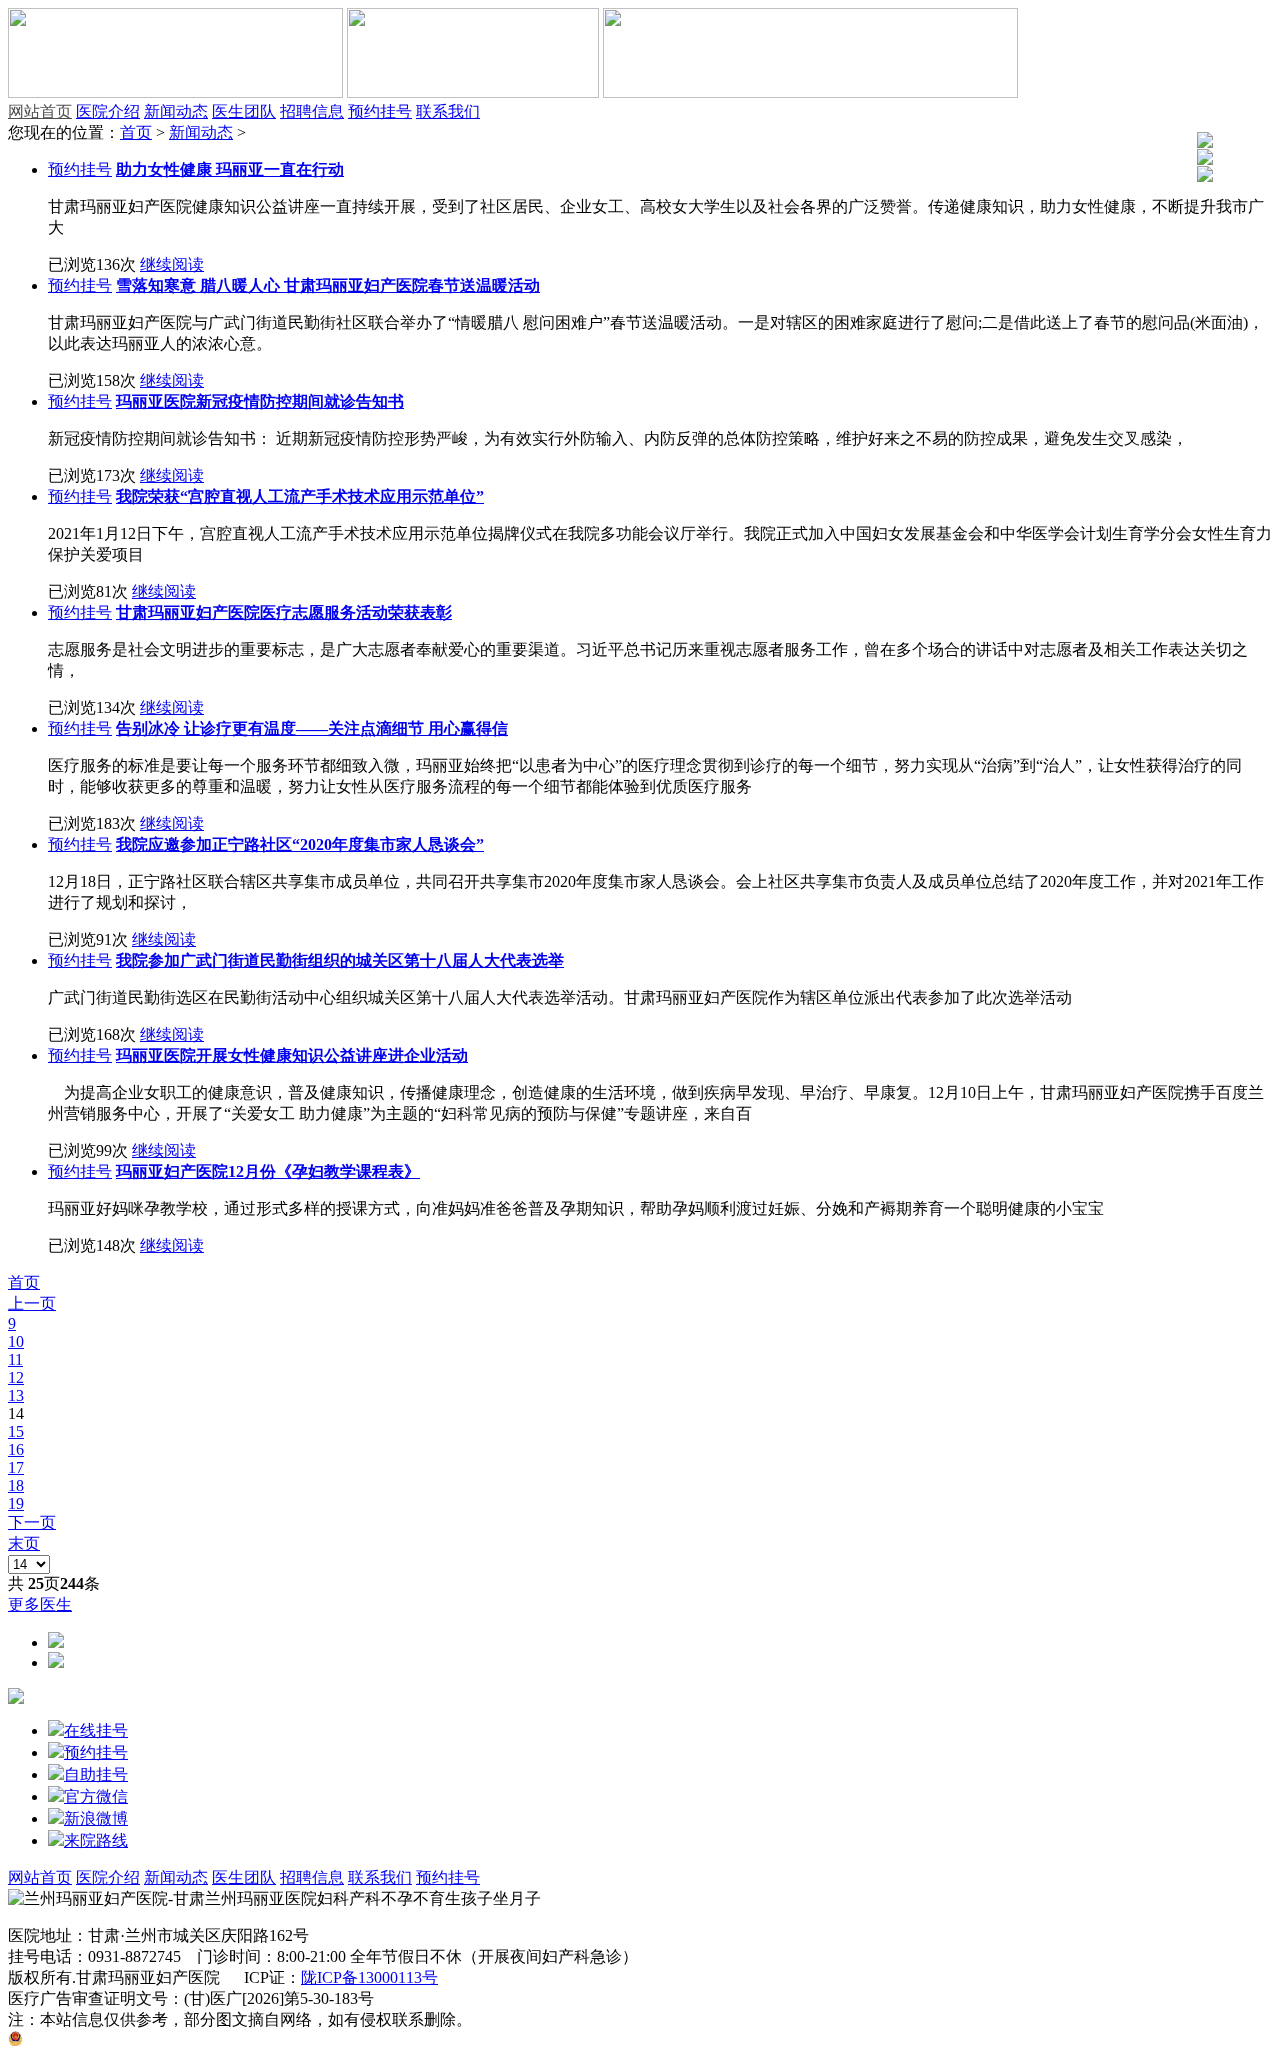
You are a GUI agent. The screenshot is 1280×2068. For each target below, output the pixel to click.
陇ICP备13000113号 (369, 1977)
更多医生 (40, 1604)
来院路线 (96, 1840)
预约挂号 (380, 111)
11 (15, 1359)
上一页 (32, 1303)
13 (16, 1395)
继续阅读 (172, 264)
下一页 (32, 1522)
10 (16, 1341)
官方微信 (96, 1796)
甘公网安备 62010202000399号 (129, 2040)
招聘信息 (312, 111)
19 (16, 1503)
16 (16, 1449)
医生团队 (244, 111)
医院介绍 (108, 111)
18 (16, 1485)
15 (16, 1431)
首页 (136, 132)
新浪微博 (96, 1818)
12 (16, 1377)
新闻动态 (176, 111)
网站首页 (40, 111)
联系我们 (448, 111)
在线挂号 (96, 1730)
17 (16, 1467)
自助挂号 (96, 1774)
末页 (24, 1543)
